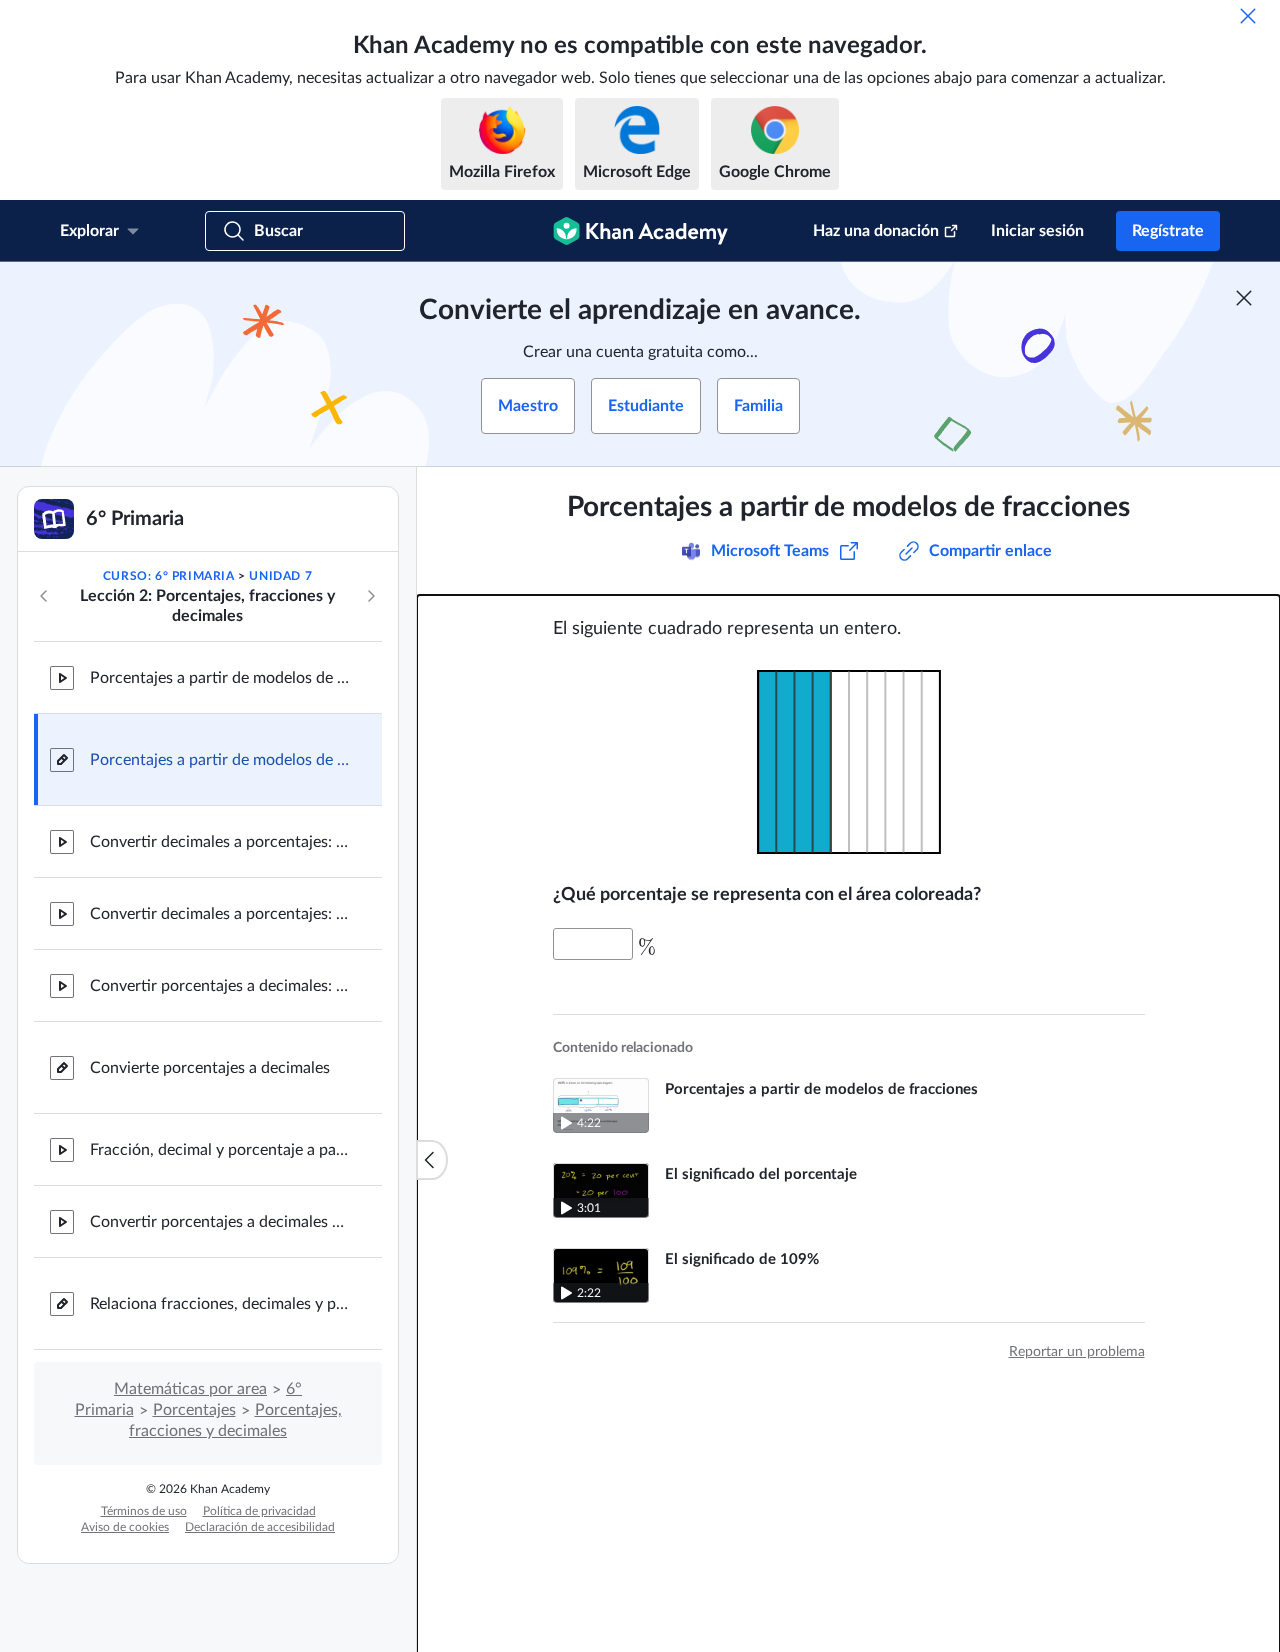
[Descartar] (1248, 16)
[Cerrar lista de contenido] (432, 1160)
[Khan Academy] (640, 231)
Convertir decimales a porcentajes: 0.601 (220, 842)
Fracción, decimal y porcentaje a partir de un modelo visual (220, 1150)
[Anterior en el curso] (44, 596)
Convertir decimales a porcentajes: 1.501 (220, 914)
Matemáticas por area (190, 1389)
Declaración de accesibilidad (260, 1527)
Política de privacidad (259, 1511)
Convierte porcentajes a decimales (210, 1068)
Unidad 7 (280, 576)
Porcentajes (194, 1410)
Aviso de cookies (125, 1527)
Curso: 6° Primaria (169, 576)
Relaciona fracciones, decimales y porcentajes (220, 1304)
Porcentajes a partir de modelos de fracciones (220, 678)
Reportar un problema (1077, 1352)
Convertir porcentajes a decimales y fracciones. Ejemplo (220, 1222)
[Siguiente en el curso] (371, 596)
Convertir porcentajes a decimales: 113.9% (220, 986)
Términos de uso (144, 1511)
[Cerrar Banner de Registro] (1244, 298)
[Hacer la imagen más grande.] (849, 762)
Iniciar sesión (1037, 231)
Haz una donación (876, 231)
